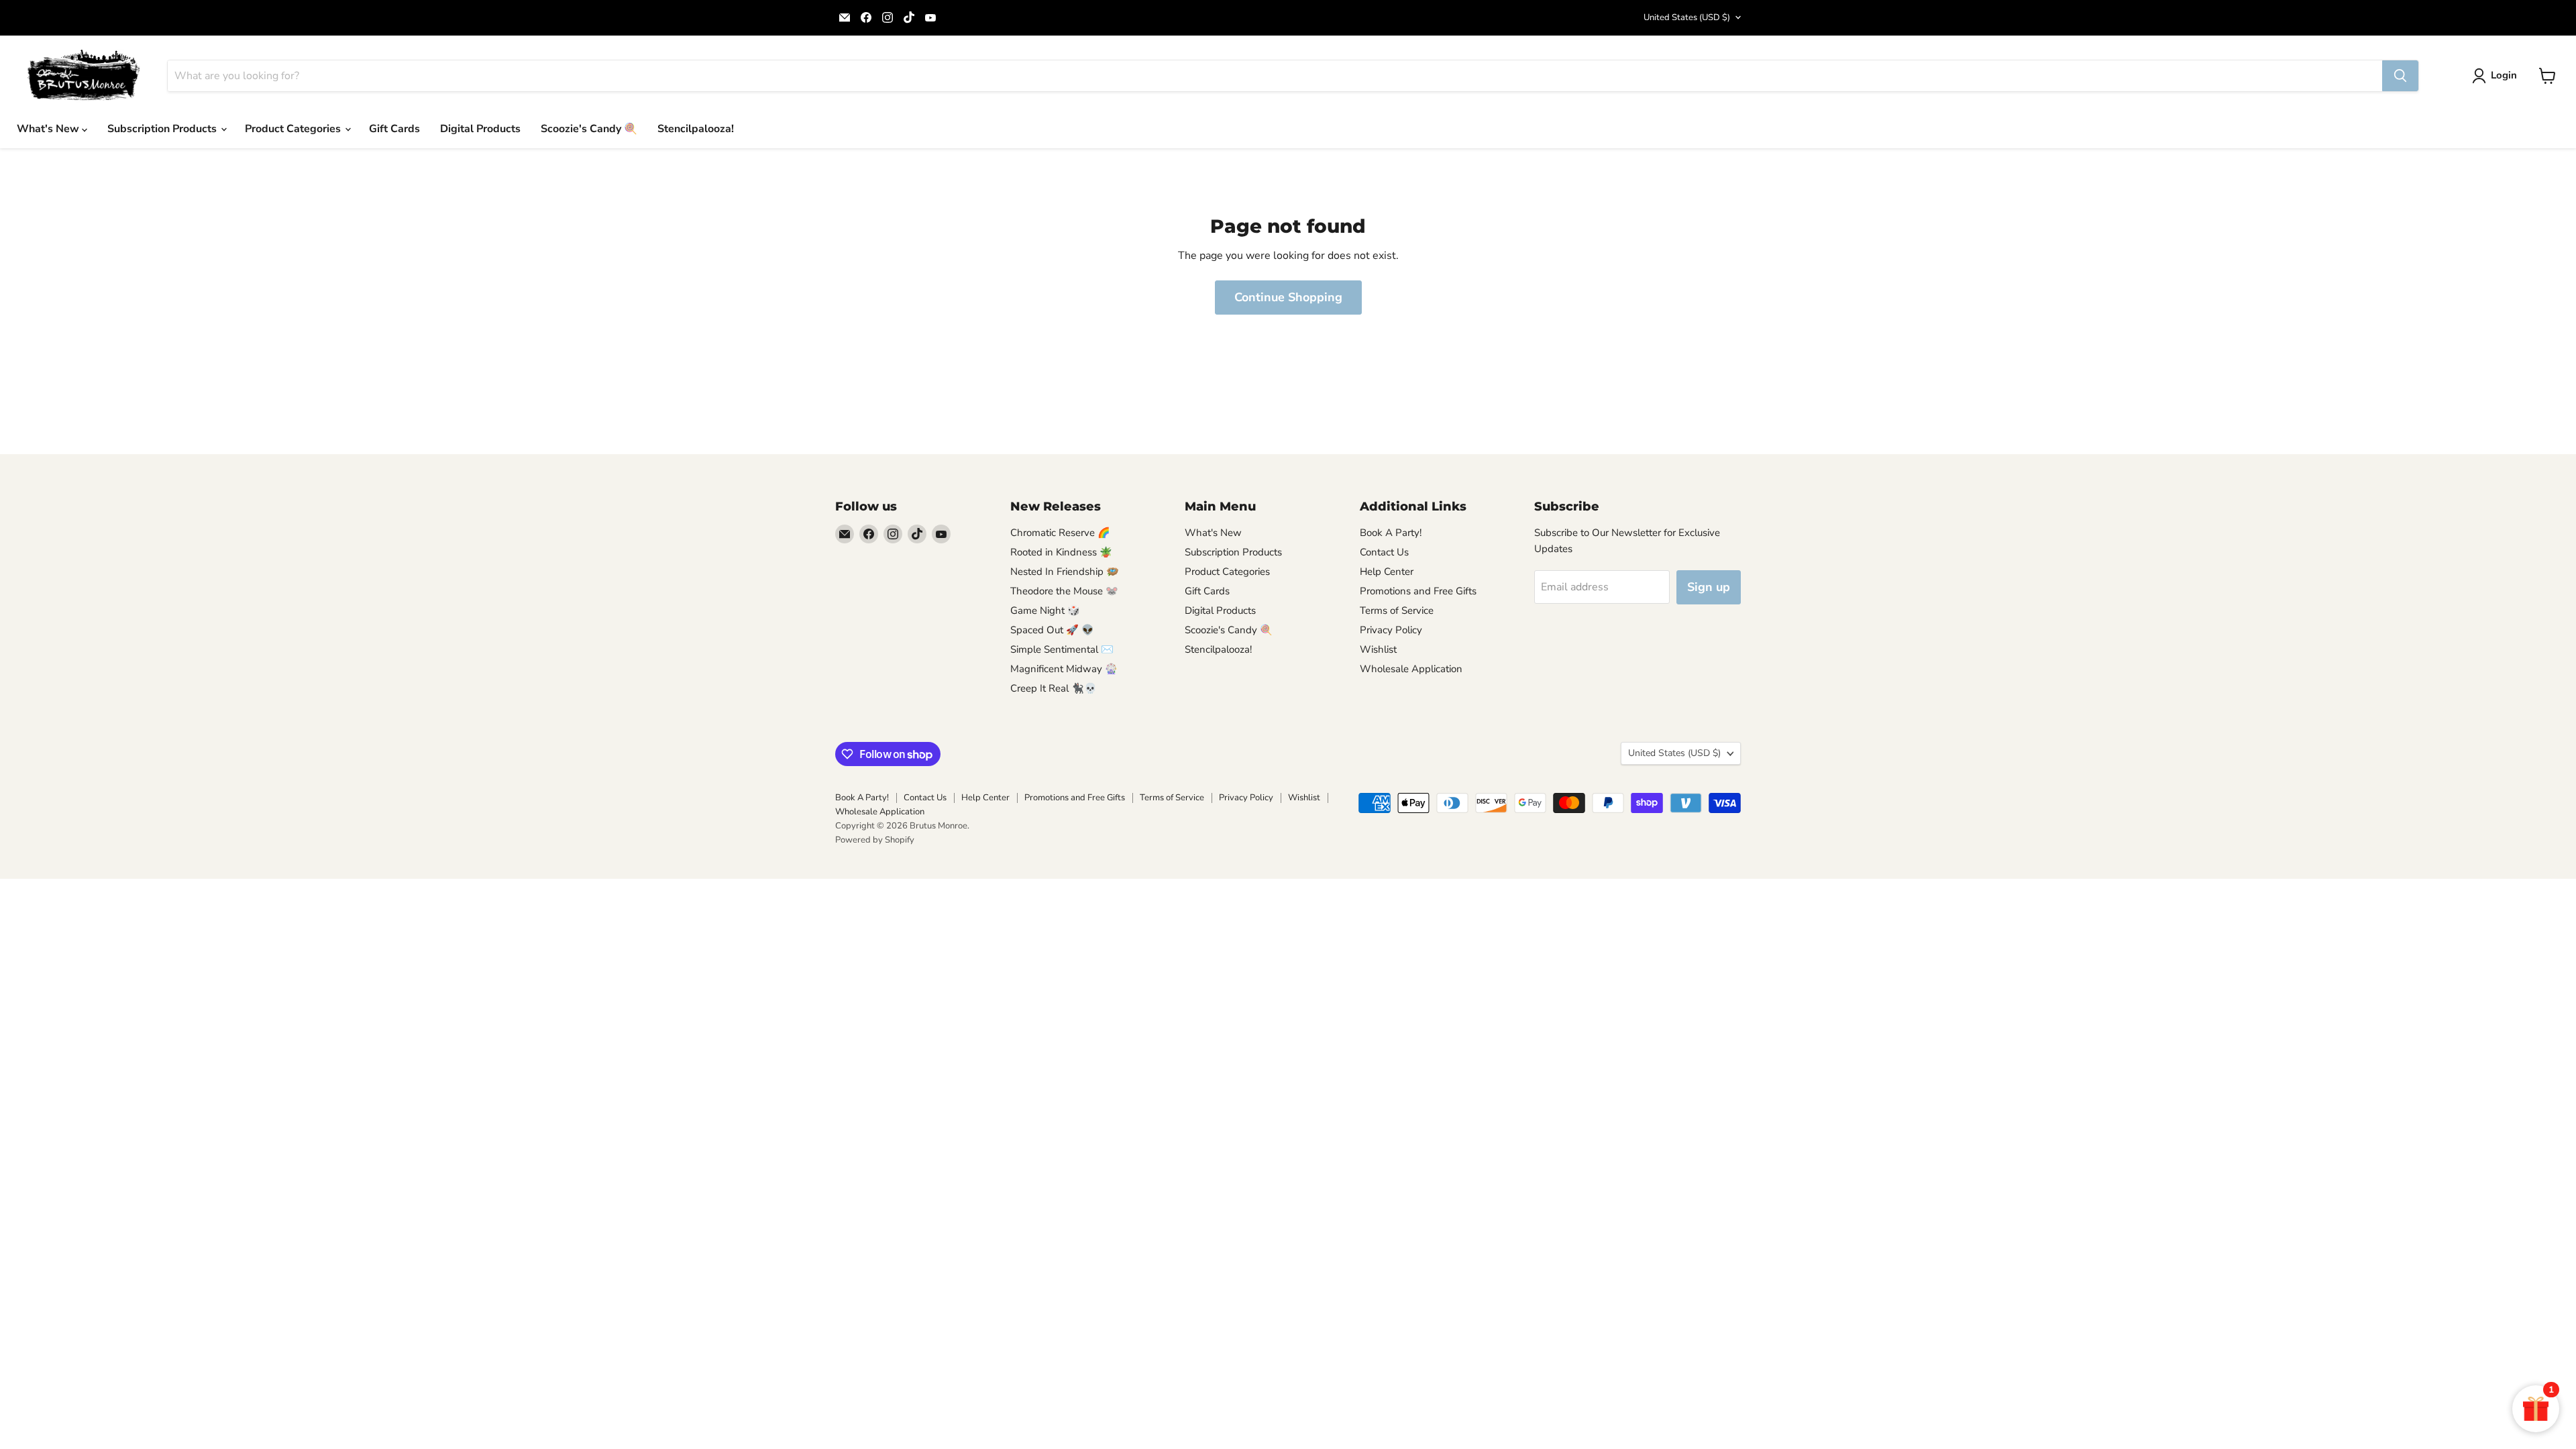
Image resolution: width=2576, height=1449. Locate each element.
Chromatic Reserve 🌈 (1060, 533)
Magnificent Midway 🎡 (1064, 669)
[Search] (2400, 76)
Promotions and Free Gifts (1418, 591)
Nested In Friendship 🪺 (1065, 572)
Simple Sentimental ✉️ (1062, 649)
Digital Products (480, 129)
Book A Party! (1391, 533)
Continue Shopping (1288, 297)
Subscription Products (163, 129)
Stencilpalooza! (696, 129)
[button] (2497, 76)
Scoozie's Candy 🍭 (589, 129)
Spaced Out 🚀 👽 (1052, 630)
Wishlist (1378, 649)
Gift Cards (394, 129)
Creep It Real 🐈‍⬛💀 (1054, 688)
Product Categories (294, 129)
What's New (49, 129)
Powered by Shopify (875, 840)
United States (1687, 17)
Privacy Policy (1391, 630)
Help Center (1387, 572)
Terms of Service (1397, 610)
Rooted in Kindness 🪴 (1061, 552)
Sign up (1709, 587)
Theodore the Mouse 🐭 (1064, 591)
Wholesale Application (1411, 669)
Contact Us (1384, 552)
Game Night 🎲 (1045, 610)
